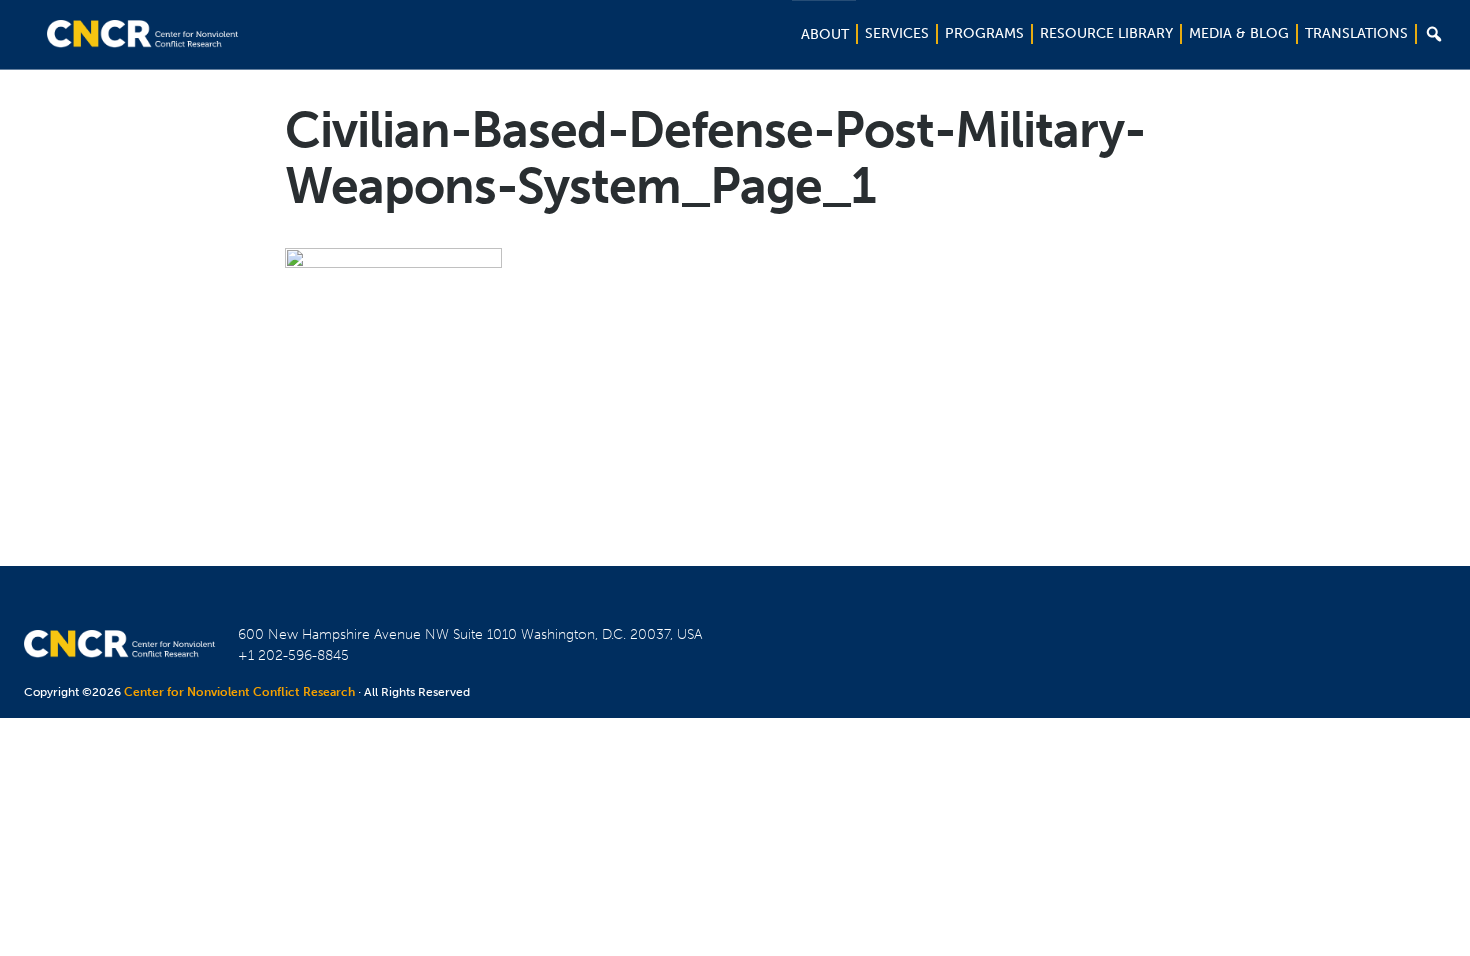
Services (897, 33)
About (825, 34)
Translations (1356, 33)
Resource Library (1106, 33)
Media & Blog (1239, 33)
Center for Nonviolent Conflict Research (239, 692)
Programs (984, 33)
